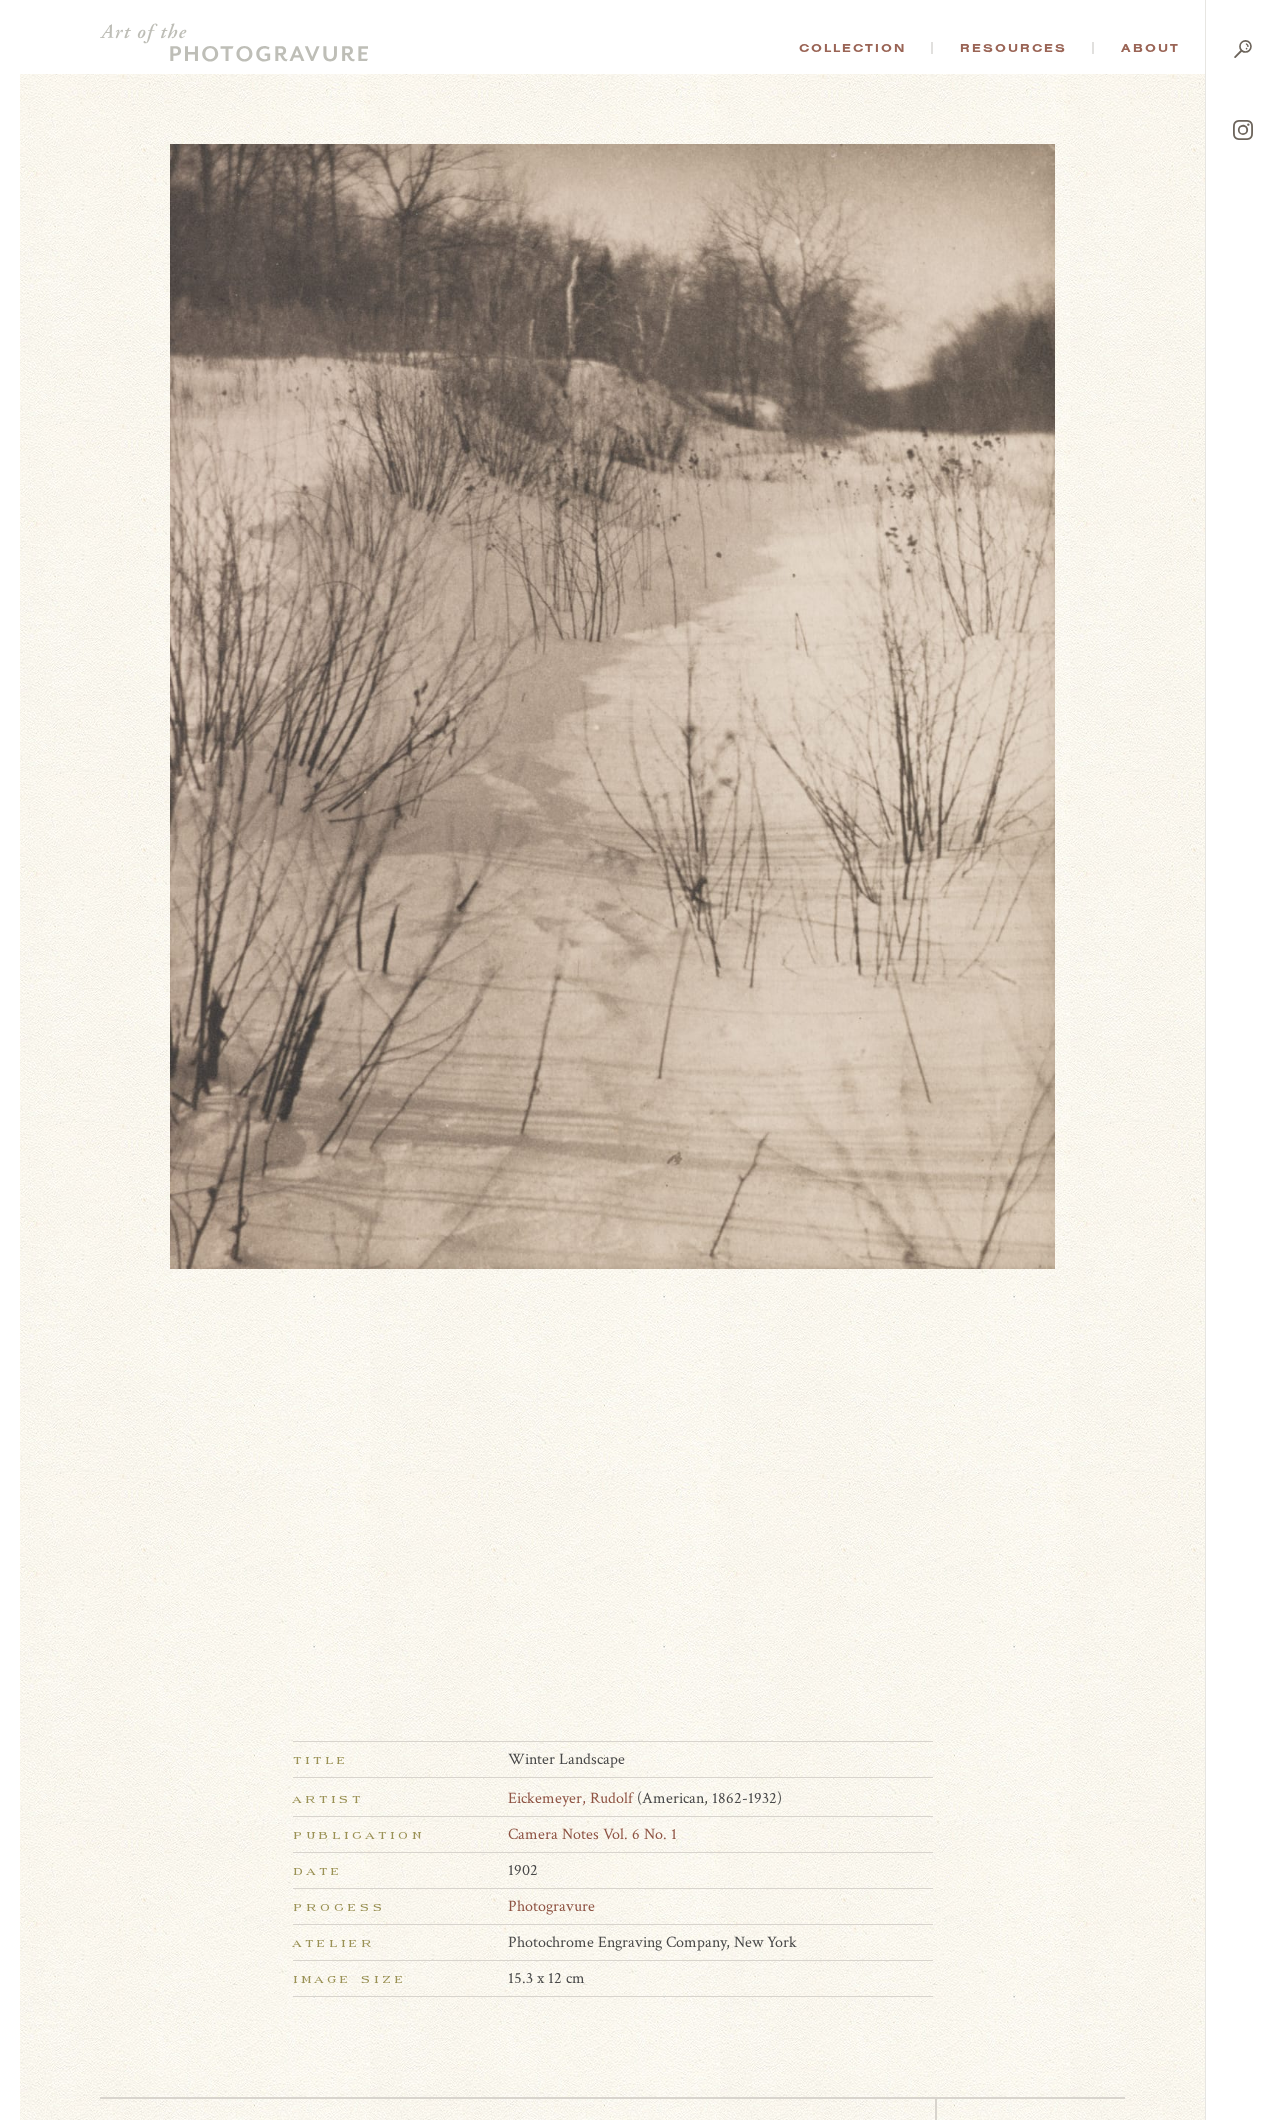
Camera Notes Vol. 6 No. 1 (592, 1834)
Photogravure (551, 1906)
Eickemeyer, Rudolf (570, 1798)
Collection (852, 48)
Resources (1013, 48)
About (1150, 48)
